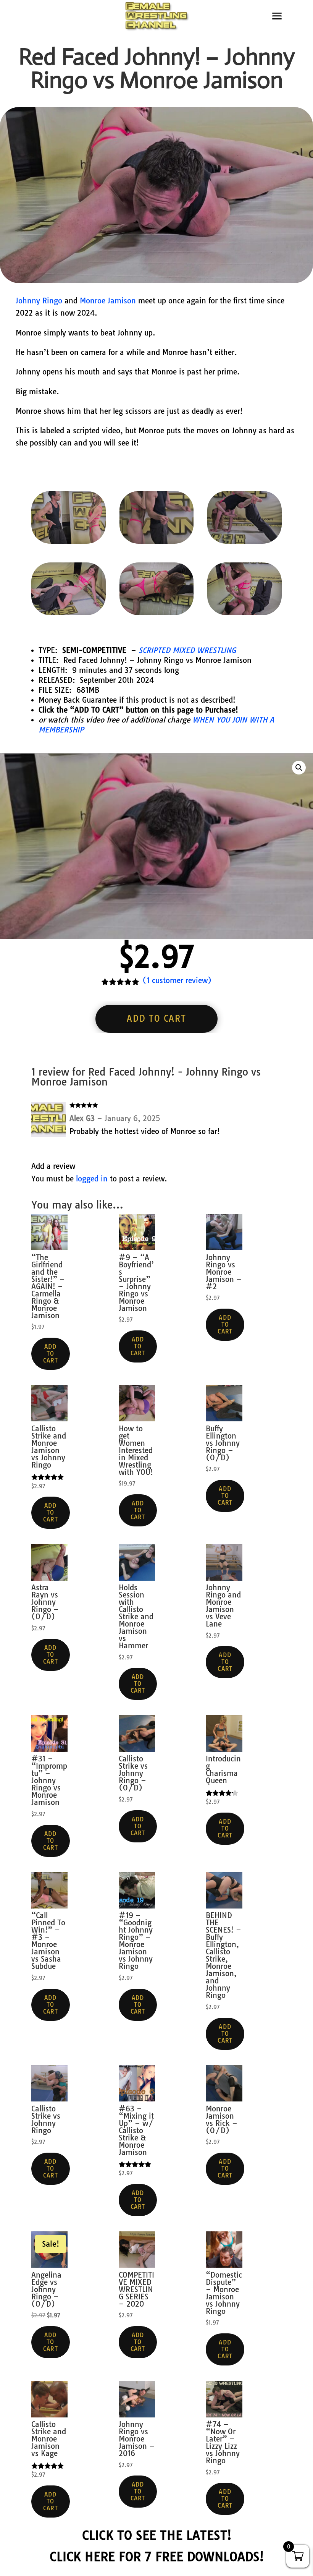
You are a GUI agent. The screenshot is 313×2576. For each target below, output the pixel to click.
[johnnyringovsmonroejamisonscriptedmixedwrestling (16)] (157, 612)
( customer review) (177, 980)
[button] (299, 768)
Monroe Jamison (108, 301)
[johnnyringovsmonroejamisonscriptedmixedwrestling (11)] (69, 612)
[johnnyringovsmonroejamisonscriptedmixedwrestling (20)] (244, 541)
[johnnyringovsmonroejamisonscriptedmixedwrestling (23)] (244, 612)
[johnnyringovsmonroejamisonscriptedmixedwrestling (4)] (69, 541)
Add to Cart (51, 1354)
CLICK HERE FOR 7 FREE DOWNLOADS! (157, 2557)
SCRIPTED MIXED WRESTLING (187, 650)
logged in (92, 1179)
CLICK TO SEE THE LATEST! (157, 2535)
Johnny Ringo (39, 301)
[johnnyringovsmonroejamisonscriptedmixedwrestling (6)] (157, 541)
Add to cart (156, 1019)
